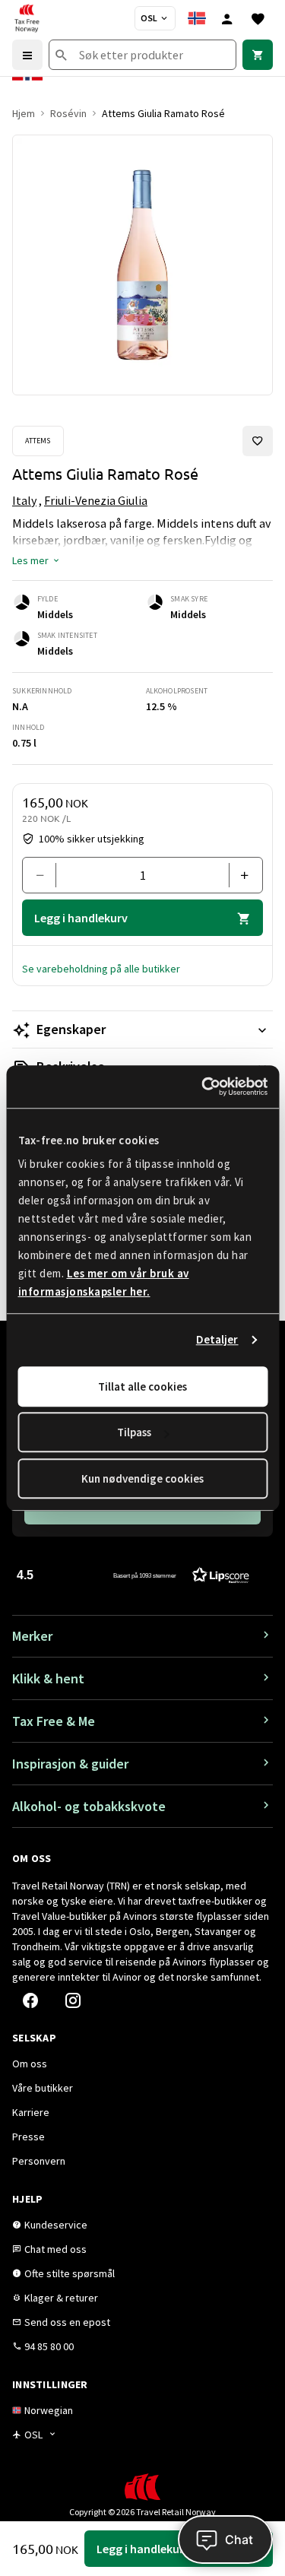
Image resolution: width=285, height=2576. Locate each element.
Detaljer (217, 1339)
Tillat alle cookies (142, 1386)
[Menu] (27, 55)
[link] (258, 55)
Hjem (24, 113)
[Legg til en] (240, 875)
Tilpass (134, 1432)
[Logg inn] (227, 18)
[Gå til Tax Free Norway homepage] (27, 18)
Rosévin (68, 113)
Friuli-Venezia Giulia (96, 500)
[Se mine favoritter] (258, 18)
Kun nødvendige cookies (142, 1478)
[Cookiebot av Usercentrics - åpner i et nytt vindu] (203, 1087)
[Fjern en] (45, 875)
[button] (36, 560)
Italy (24, 500)
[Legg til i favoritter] (258, 441)
